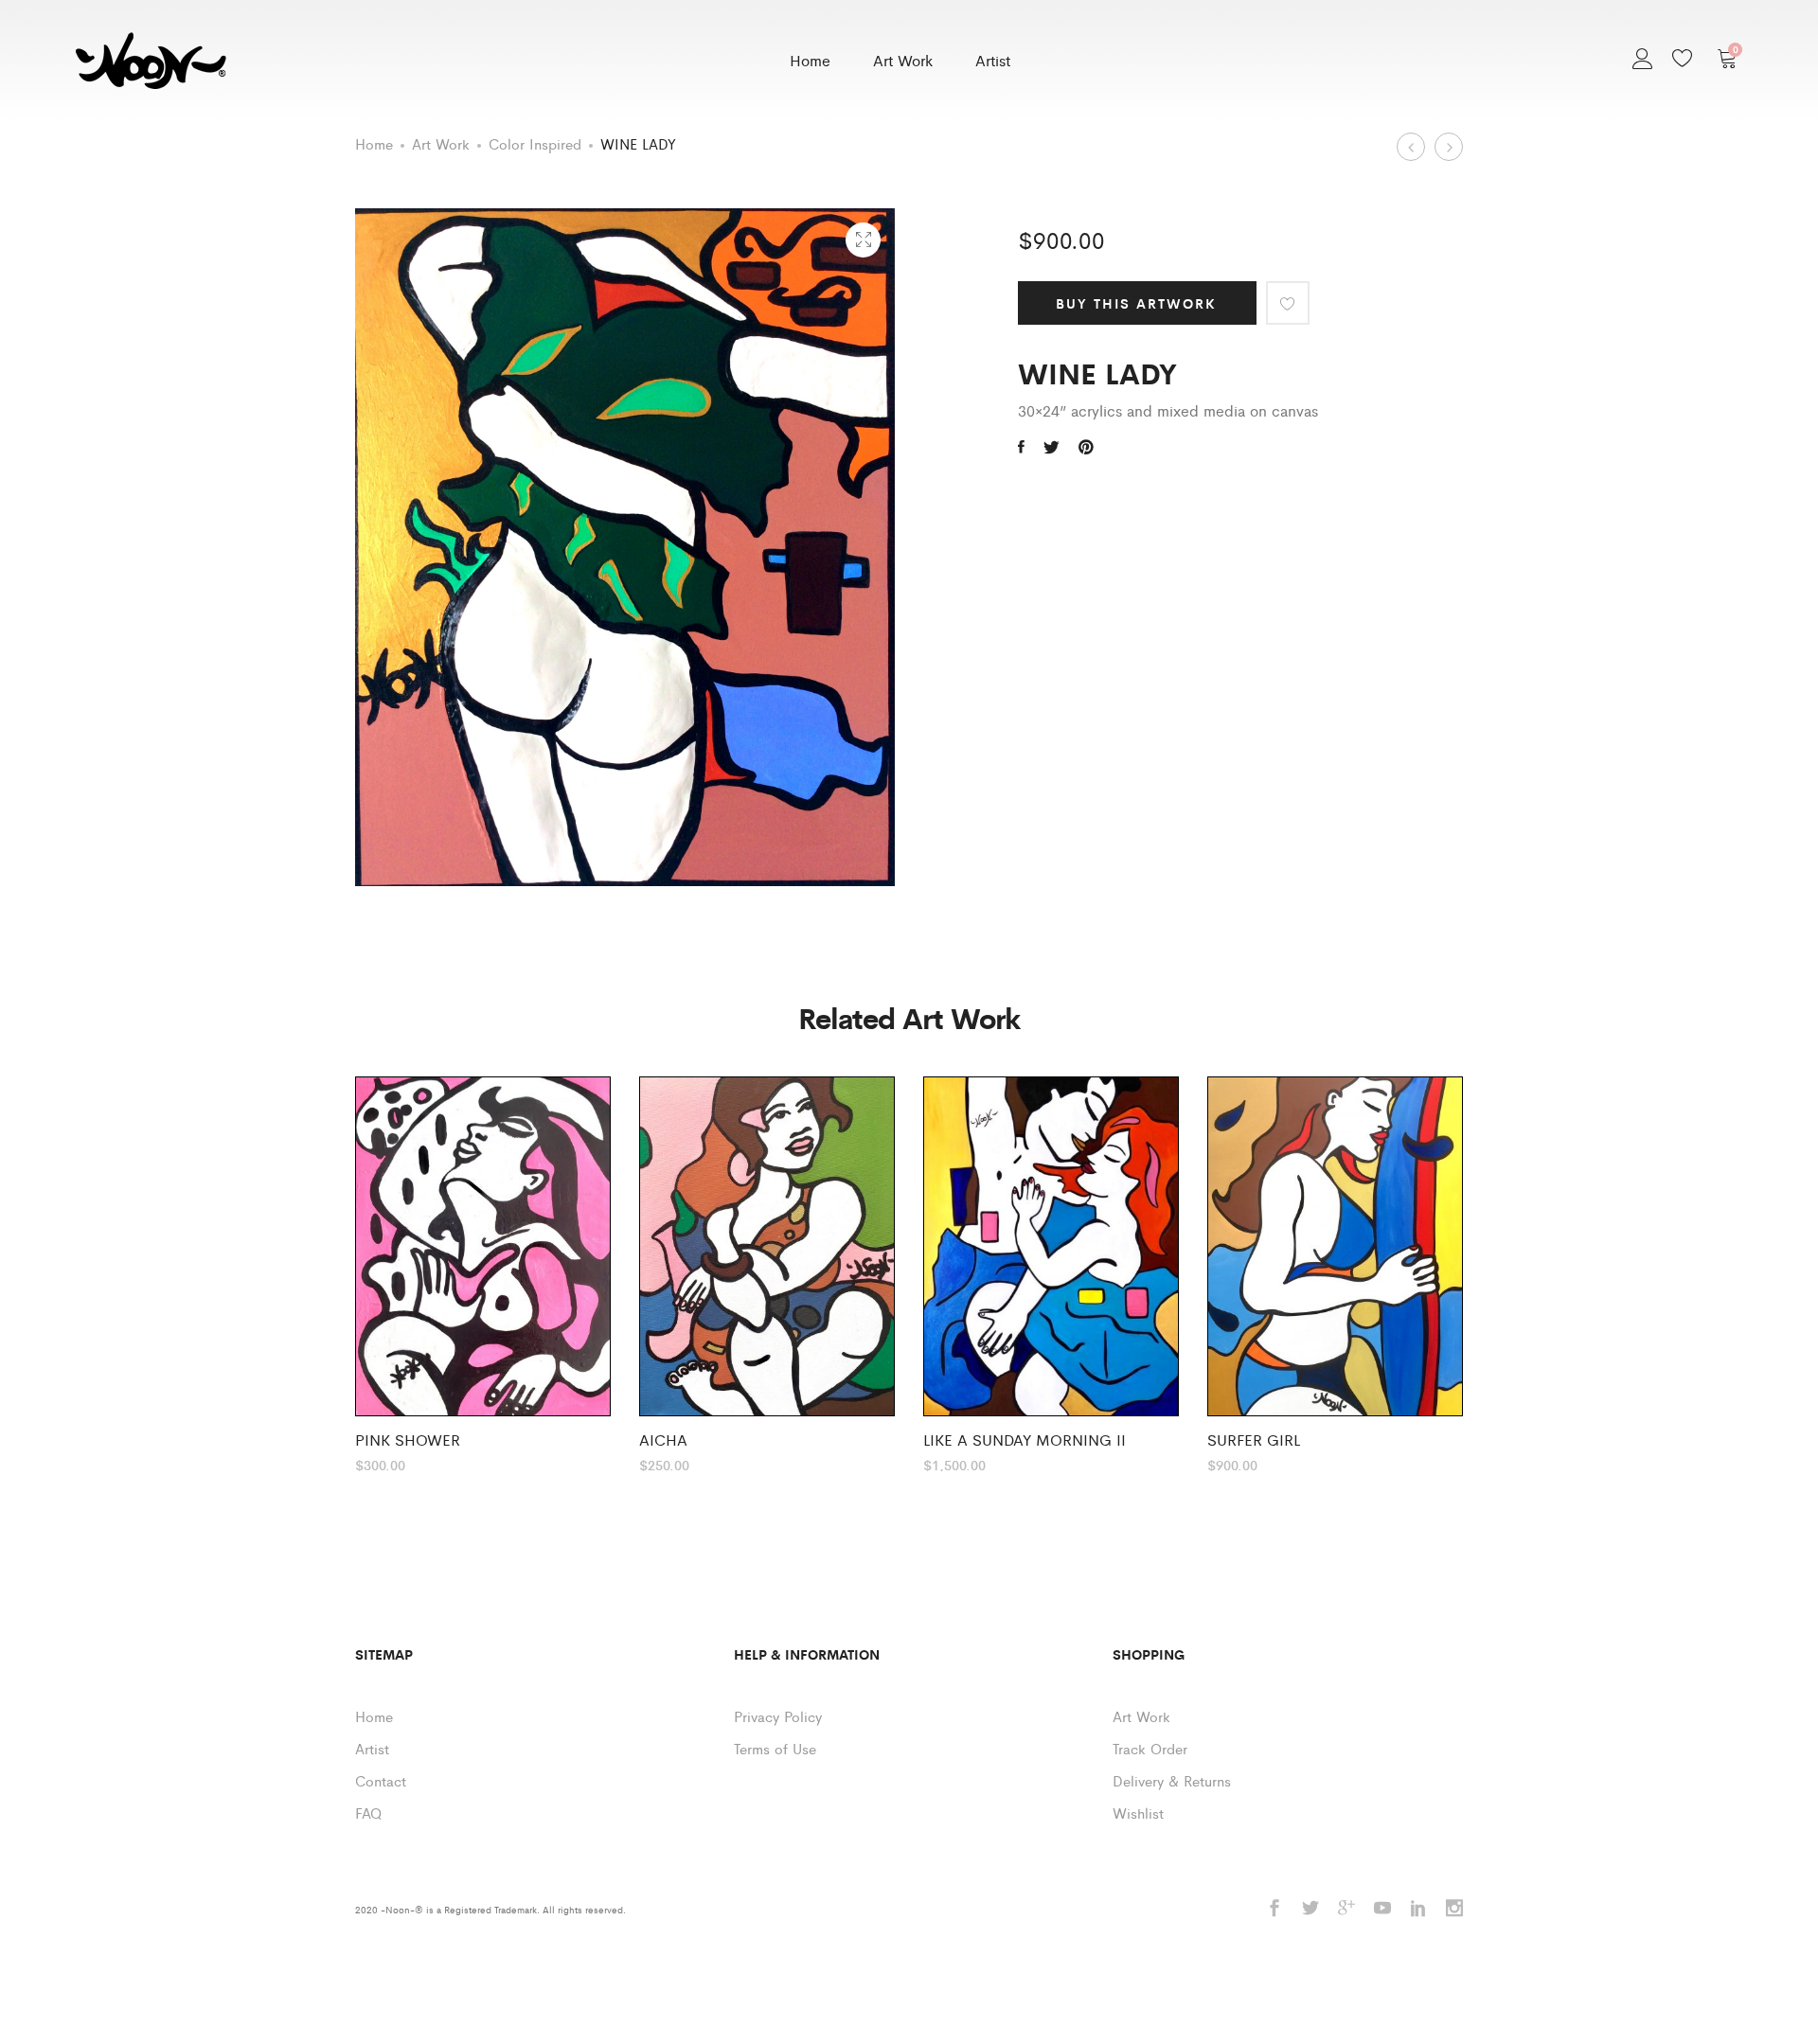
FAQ (368, 1813)
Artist (993, 60)
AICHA (663, 1440)
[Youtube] (1382, 1909)
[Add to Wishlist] (1288, 303)
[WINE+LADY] (1086, 447)
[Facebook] (1274, 1909)
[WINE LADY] (1021, 447)
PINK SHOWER (408, 1440)
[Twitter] (1310, 1909)
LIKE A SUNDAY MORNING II (1025, 1440)
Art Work (903, 60)
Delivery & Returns (1172, 1780)
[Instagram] (1454, 1909)
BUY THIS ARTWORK (1136, 303)
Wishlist (1138, 1813)
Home (810, 60)
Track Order (1150, 1748)
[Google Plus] (1346, 1909)
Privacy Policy (778, 1716)
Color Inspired (535, 143)
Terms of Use (775, 1748)
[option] (483, 1274)
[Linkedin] (1418, 1909)
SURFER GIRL (1254, 1440)
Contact (381, 1780)
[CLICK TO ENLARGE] (863, 240)
